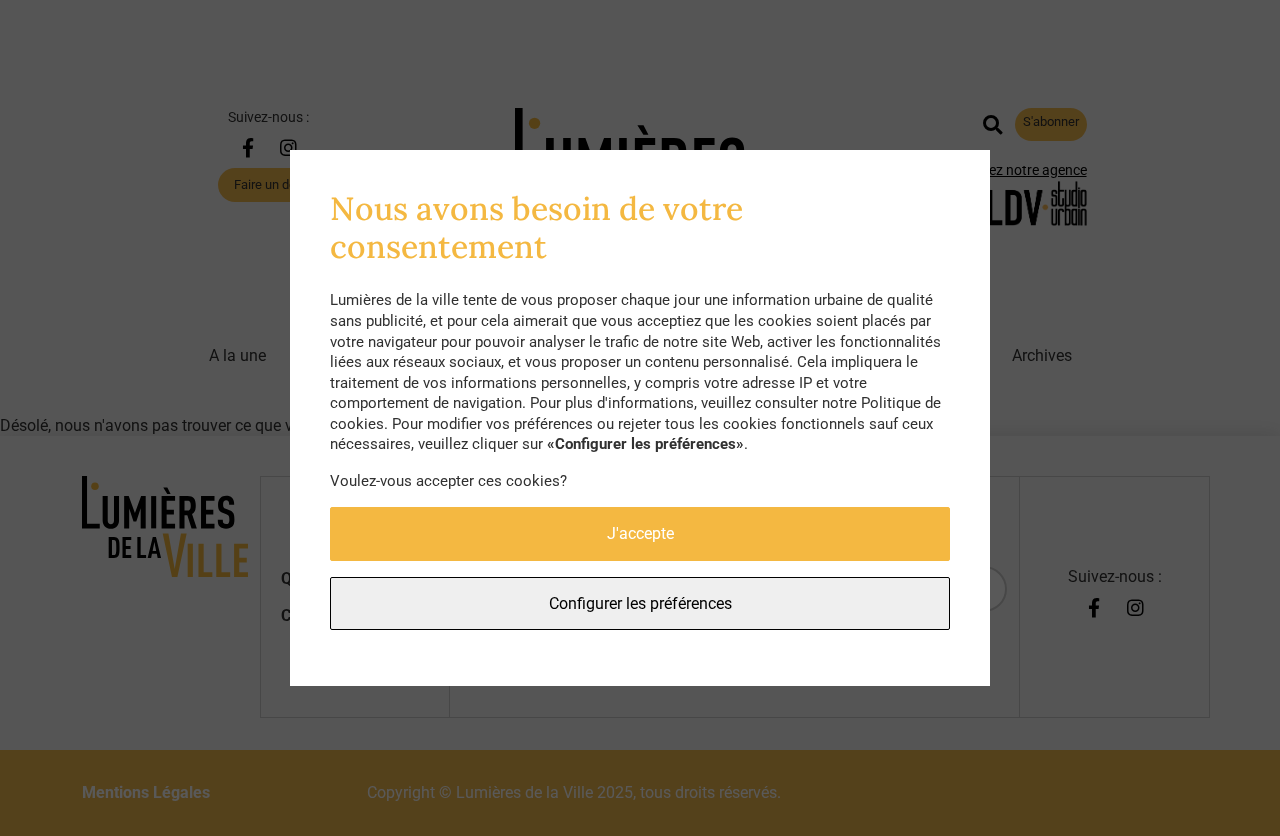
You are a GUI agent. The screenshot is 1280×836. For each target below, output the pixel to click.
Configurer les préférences (640, 603)
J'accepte (640, 533)
